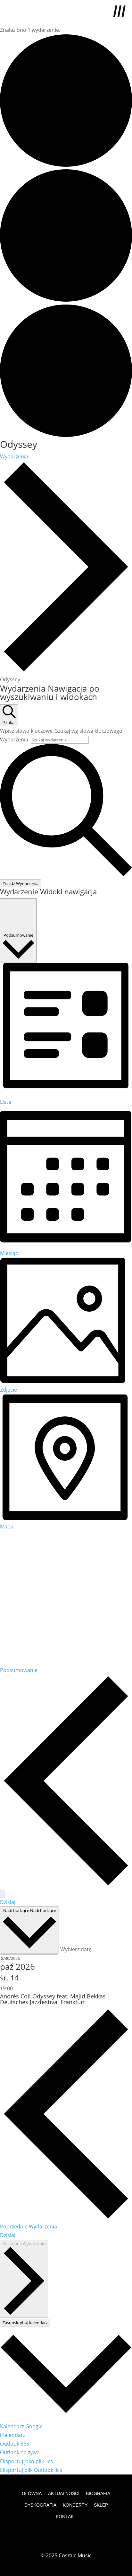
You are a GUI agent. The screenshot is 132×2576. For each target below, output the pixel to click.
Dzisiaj (8, 1902)
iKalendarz (13, 2435)
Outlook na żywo (20, 2452)
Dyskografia (40, 2505)
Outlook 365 (15, 2444)
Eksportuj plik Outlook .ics (31, 2470)
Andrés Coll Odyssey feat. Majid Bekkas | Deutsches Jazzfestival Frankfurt (55, 1999)
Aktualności (64, 2493)
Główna (32, 2493)
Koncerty (75, 2505)
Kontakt (66, 2517)
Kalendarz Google (21, 2426)
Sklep (101, 2505)
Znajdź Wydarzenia (21, 883)
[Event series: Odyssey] (16, 1988)
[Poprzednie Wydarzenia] (66, 1885)
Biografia (98, 2493)
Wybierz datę (76, 1949)
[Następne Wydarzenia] (3, 1894)
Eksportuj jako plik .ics (26, 2461)
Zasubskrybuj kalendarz (25, 2323)
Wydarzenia (14, 456)
